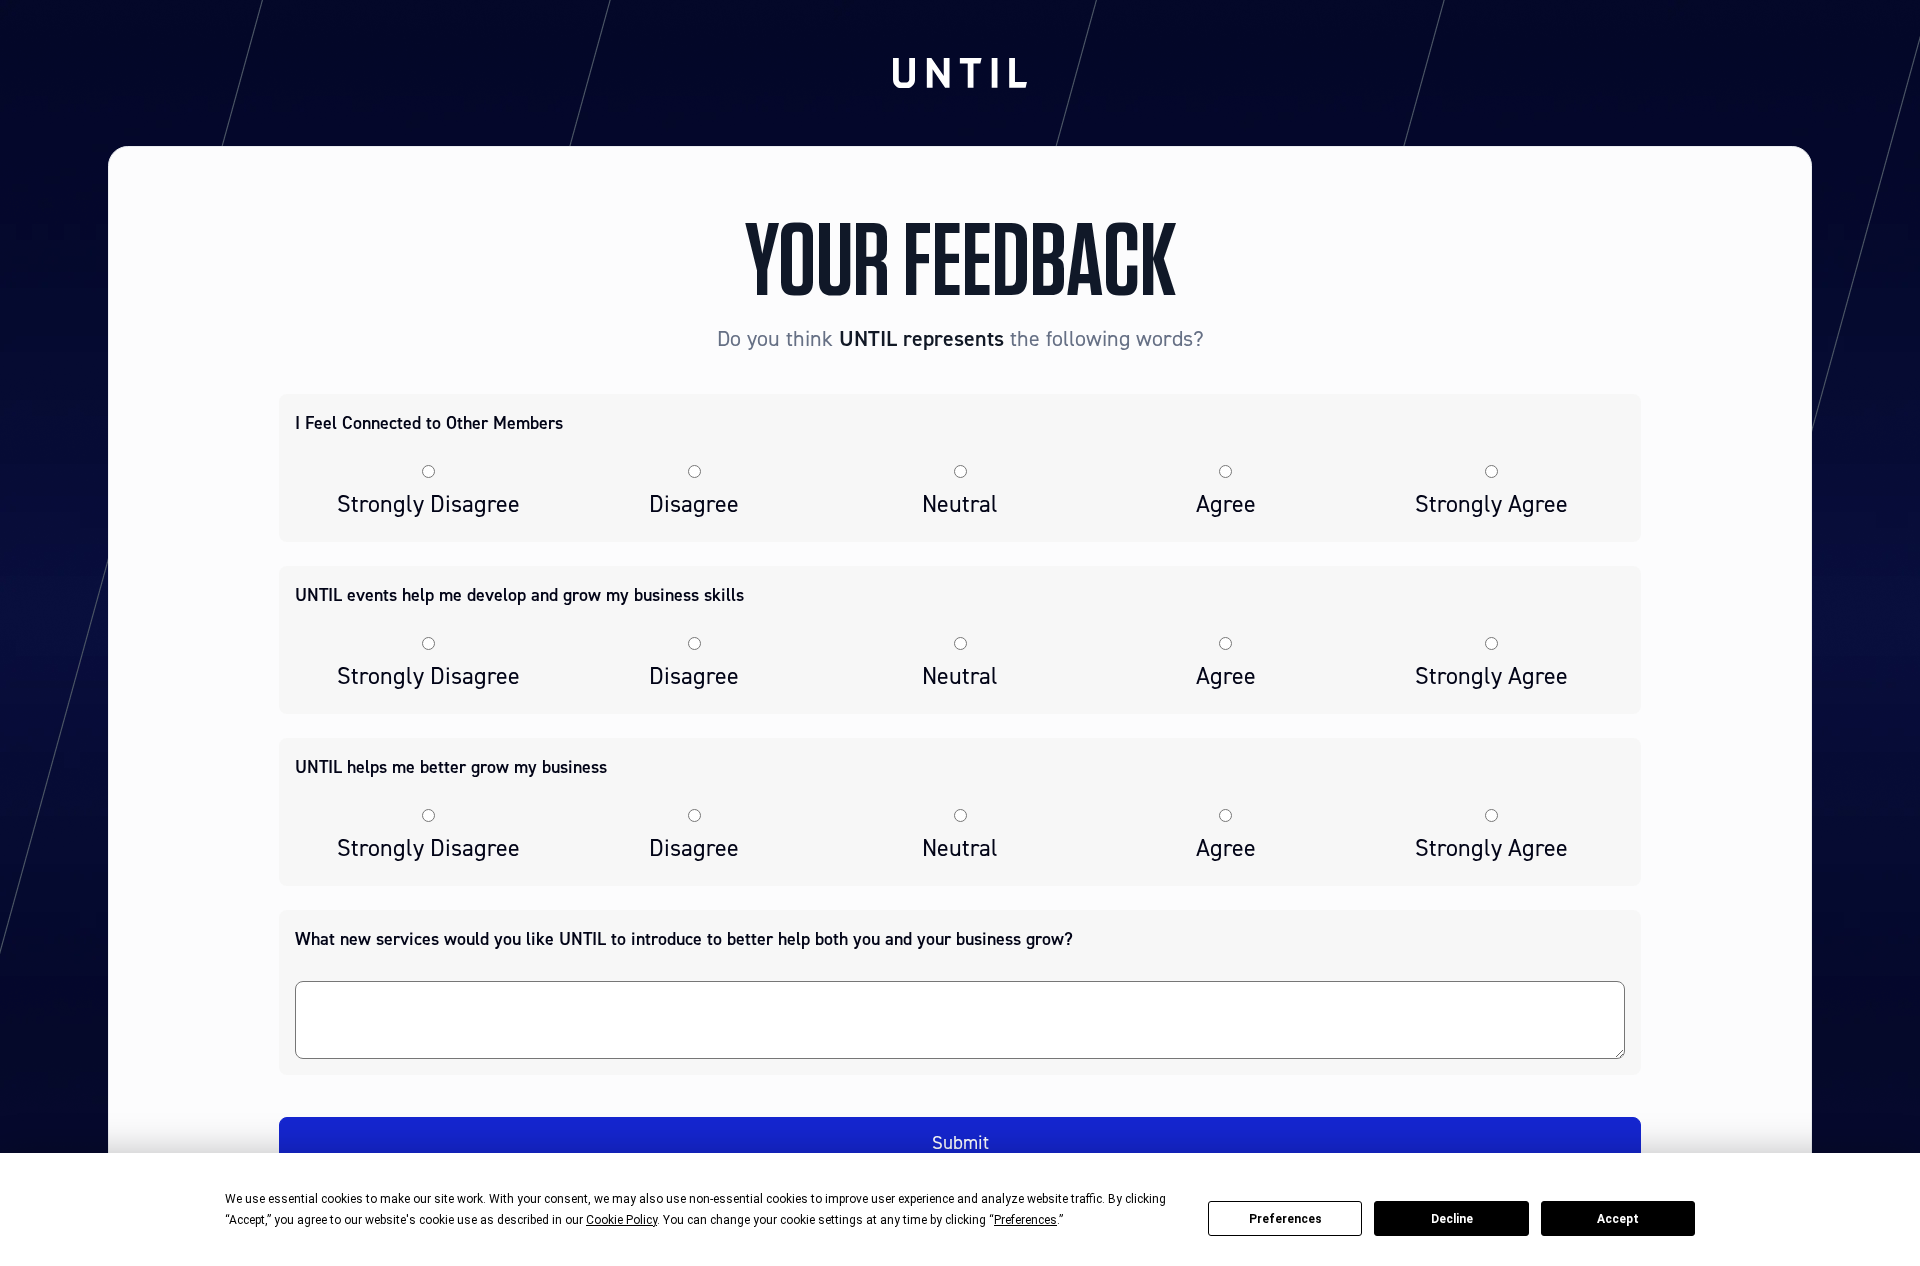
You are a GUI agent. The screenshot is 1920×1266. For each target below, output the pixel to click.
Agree (1226, 504)
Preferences (1285, 1219)
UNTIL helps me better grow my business (451, 767)
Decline (1452, 1219)
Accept (1618, 1219)
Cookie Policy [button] (621, 1220)
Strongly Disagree (428, 504)
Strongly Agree (1491, 504)
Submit (960, 1142)
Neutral (960, 504)
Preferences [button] (1025, 1220)
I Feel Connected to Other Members (429, 423)
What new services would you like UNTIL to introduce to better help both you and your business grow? (684, 939)
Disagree (694, 504)
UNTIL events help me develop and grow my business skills (519, 595)
